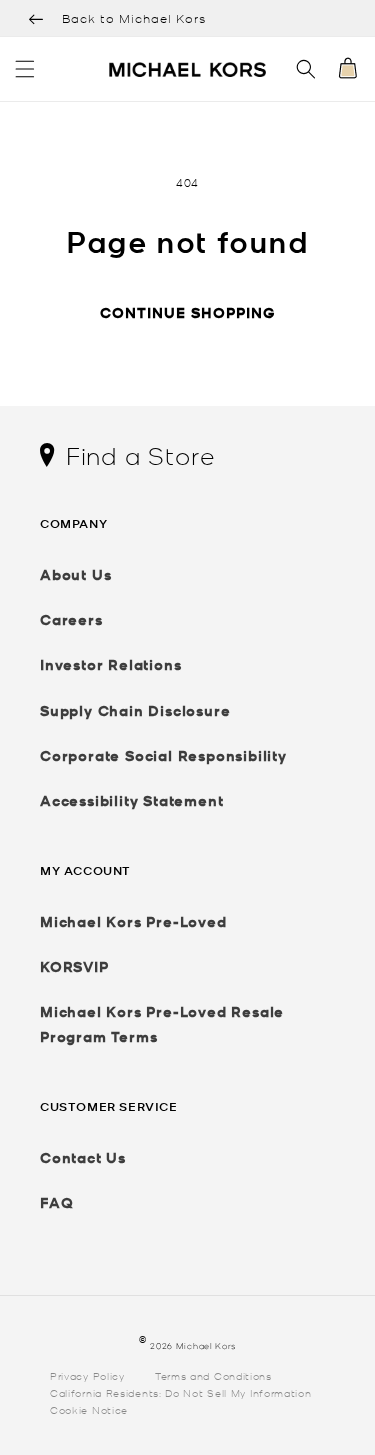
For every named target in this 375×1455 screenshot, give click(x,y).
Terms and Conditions (213, 1375)
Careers (71, 619)
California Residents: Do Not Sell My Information (181, 1392)
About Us (75, 574)
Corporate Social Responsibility (163, 755)
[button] (25, 69)
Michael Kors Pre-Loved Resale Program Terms (162, 1024)
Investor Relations (110, 664)
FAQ (56, 1202)
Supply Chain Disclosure (135, 710)
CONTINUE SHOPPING (187, 312)
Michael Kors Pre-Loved (133, 921)
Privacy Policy (87, 1375)
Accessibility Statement (131, 800)
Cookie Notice (89, 1409)
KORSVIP (74, 966)
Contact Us (83, 1157)
